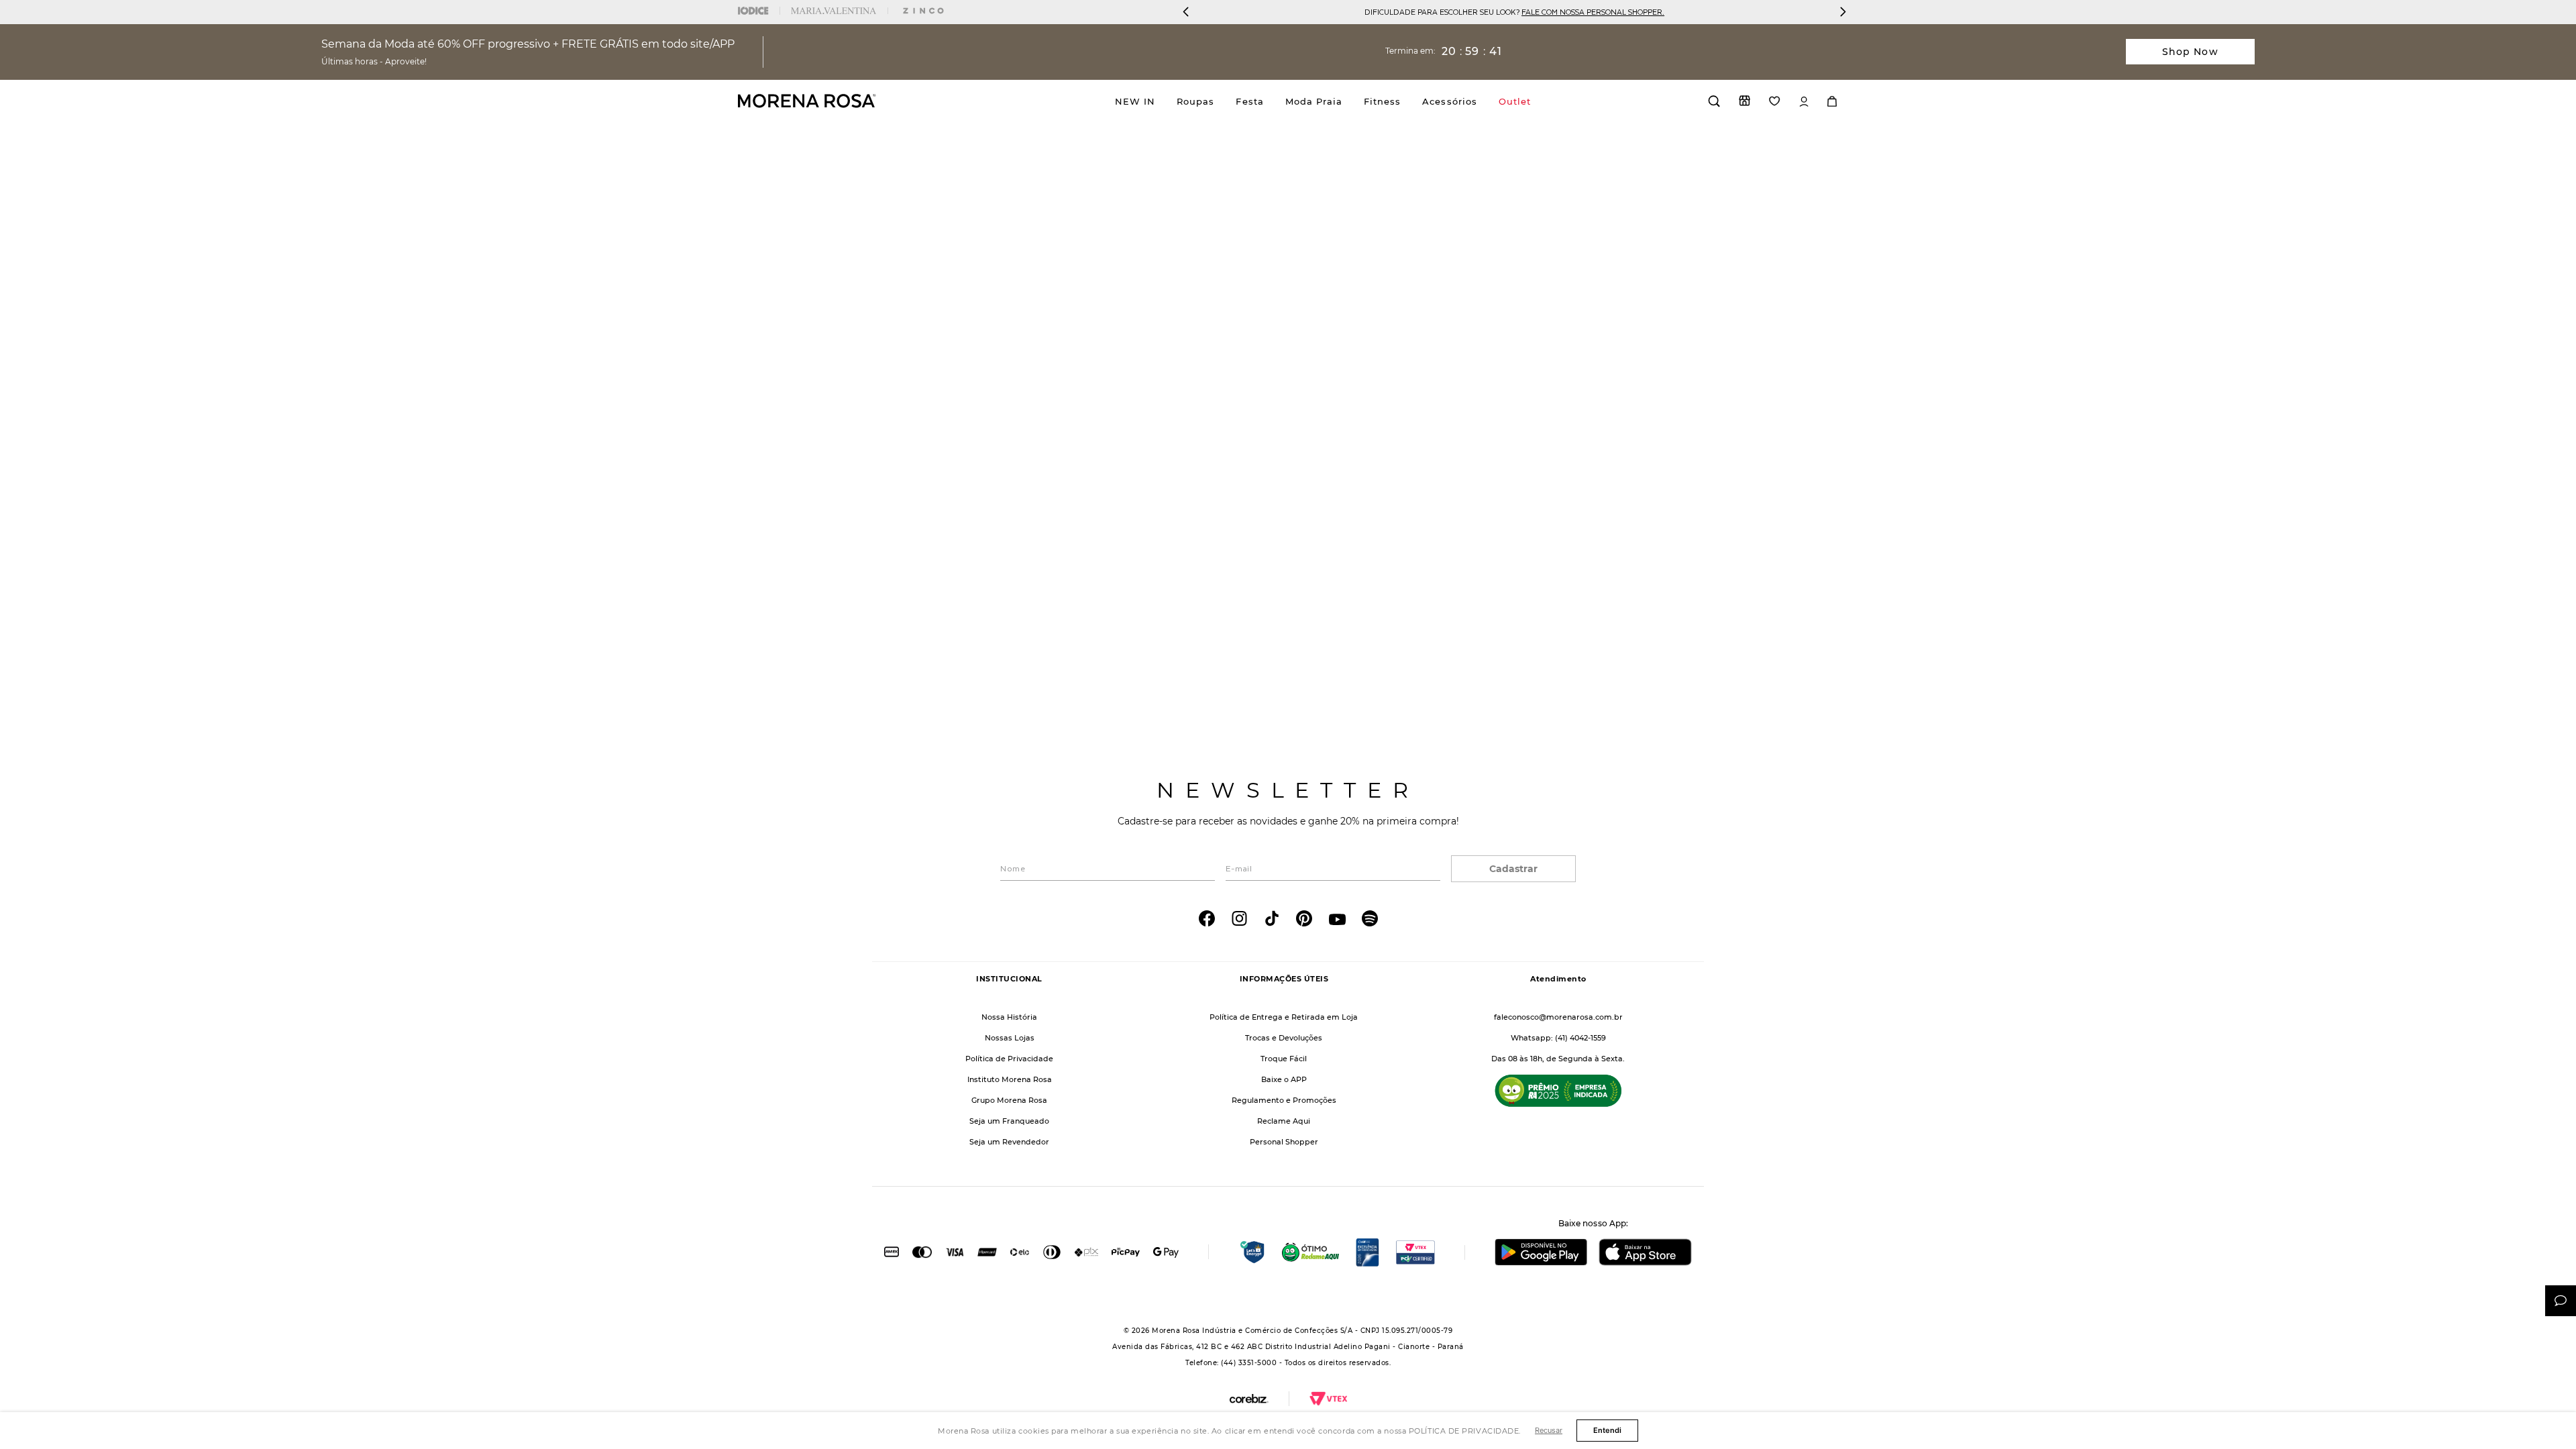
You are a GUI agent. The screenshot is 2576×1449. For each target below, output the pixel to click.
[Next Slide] (1843, 12)
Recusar (1549, 1430)
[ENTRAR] (1804, 102)
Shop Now (2190, 52)
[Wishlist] (1775, 101)
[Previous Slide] (1186, 12)
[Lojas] (1745, 101)
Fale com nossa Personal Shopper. (1328, 12)
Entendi (1607, 1430)
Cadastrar (1513, 869)
